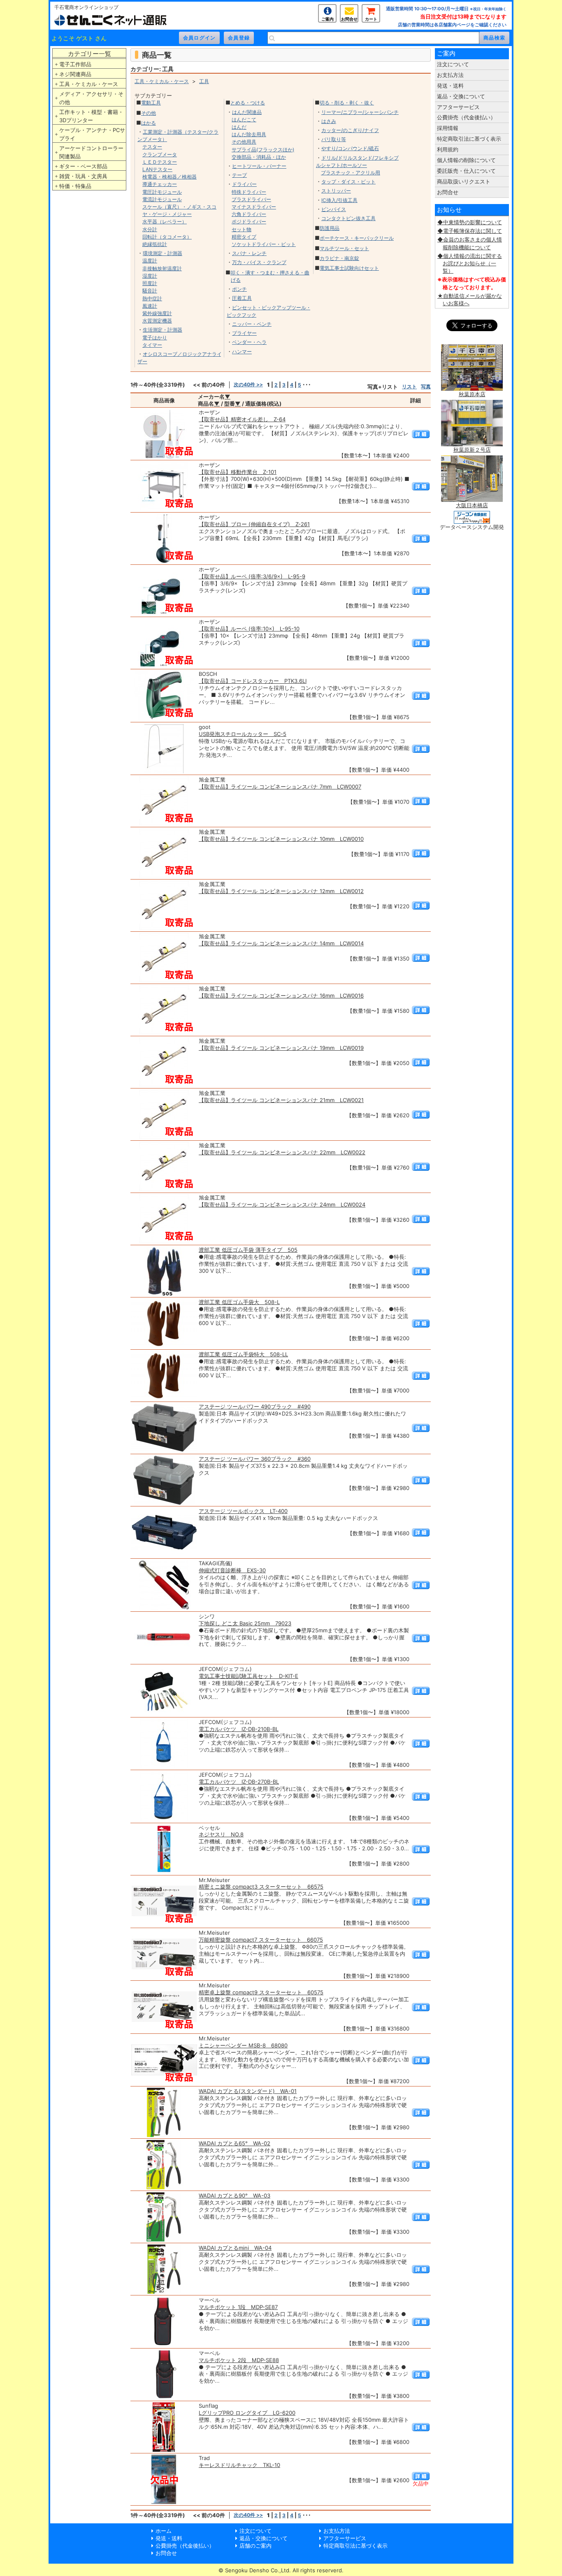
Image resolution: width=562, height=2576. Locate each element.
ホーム (164, 2531)
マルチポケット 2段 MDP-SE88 (239, 2360)
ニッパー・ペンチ (252, 324)
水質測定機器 (157, 321)
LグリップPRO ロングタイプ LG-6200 (247, 2413)
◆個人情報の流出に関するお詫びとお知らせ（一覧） (470, 263)
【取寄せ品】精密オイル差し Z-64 (242, 419)
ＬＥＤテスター (160, 162)
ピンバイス (334, 209)
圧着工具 (242, 298)
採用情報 (448, 128)
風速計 (150, 306)
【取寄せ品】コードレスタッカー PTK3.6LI (253, 681)
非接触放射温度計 (162, 268)
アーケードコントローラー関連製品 (91, 152)
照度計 (150, 283)
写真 (426, 386)
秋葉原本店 (472, 394)
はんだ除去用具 (249, 134)
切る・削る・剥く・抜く (347, 103)
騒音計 (150, 291)
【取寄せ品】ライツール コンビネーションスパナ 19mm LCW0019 (281, 1048)
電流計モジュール (162, 199)
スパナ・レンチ (249, 253)
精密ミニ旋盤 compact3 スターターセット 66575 (261, 1887)
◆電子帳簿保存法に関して (470, 231)
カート (371, 19)
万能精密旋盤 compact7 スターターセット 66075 (261, 1940)
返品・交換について (461, 96)
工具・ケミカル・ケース (89, 84)
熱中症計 (152, 298)
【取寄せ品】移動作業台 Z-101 (238, 472)
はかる (149, 123)
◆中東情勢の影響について (470, 222)
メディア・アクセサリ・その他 (91, 98)
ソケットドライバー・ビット (264, 244)
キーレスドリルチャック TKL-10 (239, 2465)
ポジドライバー (249, 222)
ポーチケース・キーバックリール (357, 238)
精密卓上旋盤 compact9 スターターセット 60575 (261, 1992)
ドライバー (244, 184)
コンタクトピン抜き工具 (348, 218)
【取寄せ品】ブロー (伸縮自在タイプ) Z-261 (254, 524)
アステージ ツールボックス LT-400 (243, 1511)
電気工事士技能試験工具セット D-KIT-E (248, 1676)
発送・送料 (450, 86)
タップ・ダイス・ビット (348, 182)
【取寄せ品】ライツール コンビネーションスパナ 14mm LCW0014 (281, 943)
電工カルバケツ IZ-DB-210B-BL (239, 1729)
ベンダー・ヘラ (249, 342)
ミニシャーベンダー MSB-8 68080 (243, 2045)
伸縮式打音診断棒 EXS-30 (232, 1570)
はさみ (329, 121)
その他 (149, 113)
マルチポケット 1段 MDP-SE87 (238, 2307)
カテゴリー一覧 (89, 54)
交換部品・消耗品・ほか (259, 157)
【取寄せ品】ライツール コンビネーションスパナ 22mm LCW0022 (282, 1152)
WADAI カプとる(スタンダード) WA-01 (248, 2091)
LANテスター (157, 169)
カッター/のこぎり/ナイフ (350, 130)
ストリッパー (336, 191)
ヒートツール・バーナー (259, 166)
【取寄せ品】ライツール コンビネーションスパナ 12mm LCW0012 (281, 891)
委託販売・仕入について (466, 171)
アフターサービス (458, 107)
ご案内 (327, 19)
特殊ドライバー (249, 192)
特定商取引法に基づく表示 (469, 139)
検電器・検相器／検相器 (170, 177)
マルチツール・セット (344, 248)
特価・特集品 (75, 186)
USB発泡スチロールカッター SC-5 (243, 734)
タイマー (152, 345)
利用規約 (448, 149)
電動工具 (151, 103)
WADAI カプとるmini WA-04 (235, 2248)
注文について (453, 64)
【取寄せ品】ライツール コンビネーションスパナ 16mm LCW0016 (281, 996)
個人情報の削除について (466, 160)
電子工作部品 (75, 64)
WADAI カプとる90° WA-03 (235, 2195)
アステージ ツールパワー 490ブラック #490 (255, 1406)
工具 (204, 81)
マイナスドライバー (254, 207)
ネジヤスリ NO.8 (221, 1834)
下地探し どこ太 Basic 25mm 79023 (245, 1623)
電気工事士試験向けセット (349, 268)
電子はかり (155, 338)
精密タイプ (244, 237)
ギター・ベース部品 (83, 166)
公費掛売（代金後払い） (466, 117)
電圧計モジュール (162, 192)
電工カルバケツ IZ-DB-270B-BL (239, 1782)
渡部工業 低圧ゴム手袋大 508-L (239, 1302)
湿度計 (150, 276)
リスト (409, 386)
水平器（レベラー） (165, 222)
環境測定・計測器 (163, 253)
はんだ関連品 (247, 112)
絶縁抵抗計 (155, 244)
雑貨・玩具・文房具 (83, 176)
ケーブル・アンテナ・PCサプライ (92, 134)
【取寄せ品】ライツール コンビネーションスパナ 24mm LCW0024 (282, 1204)
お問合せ (349, 19)
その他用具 (244, 142)
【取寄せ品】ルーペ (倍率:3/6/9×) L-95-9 (252, 576)
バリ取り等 (334, 139)
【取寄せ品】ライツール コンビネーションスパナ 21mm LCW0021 (281, 1100)
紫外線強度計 (157, 313)
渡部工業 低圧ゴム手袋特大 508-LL (243, 1354)
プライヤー (244, 333)
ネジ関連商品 (75, 74)
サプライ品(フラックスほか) (263, 150)
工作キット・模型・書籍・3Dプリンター (91, 116)
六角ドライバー (249, 214)
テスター (152, 147)
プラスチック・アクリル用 (351, 173)
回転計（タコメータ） (167, 237)
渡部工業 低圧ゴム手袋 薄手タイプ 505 (248, 1250)
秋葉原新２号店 (472, 450)
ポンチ (239, 289)
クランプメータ (160, 154)
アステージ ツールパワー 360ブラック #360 (255, 1459)
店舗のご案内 (255, 2546)
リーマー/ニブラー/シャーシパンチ (360, 112)
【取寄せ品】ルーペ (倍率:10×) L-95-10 (249, 629)
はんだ (239, 127)
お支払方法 (450, 75)
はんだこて (244, 120)
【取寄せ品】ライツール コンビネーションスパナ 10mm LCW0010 (281, 839)
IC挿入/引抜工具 (339, 200)
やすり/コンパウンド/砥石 (350, 148)
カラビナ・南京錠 (339, 258)
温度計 (150, 261)
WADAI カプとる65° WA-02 (235, 2143)
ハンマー (242, 352)
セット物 (242, 229)
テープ (239, 175)
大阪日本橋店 (472, 505)
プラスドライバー (251, 199)
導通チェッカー (160, 184)
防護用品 (330, 228)
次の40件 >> (248, 384)
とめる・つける (248, 103)
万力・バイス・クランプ (259, 262)
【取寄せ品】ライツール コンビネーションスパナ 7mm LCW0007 (280, 787)
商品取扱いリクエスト (464, 181)
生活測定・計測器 (163, 330)
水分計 (150, 229)
